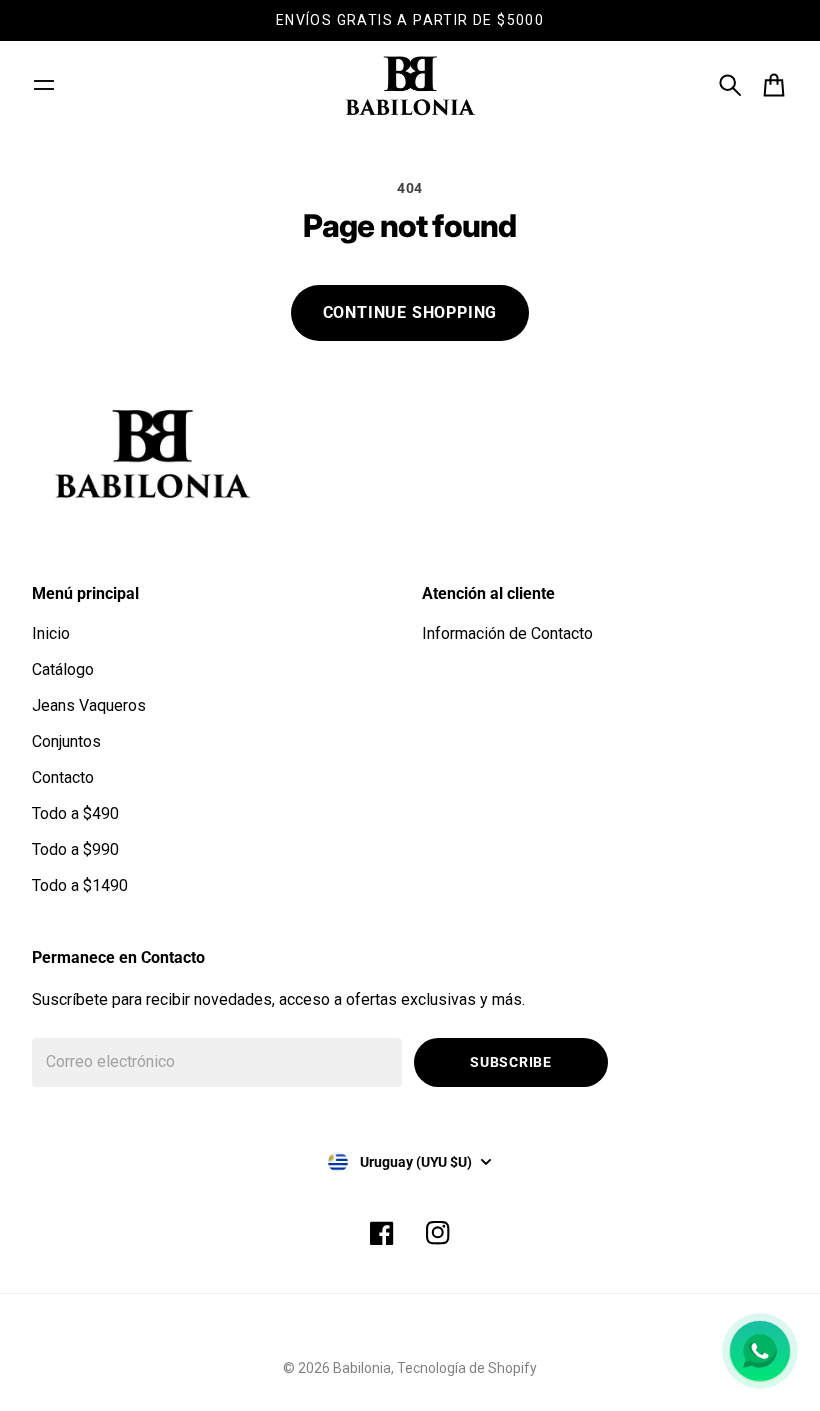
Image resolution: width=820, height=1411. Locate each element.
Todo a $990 (75, 849)
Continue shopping (410, 312)
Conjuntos (66, 741)
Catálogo (63, 669)
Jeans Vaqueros (89, 705)
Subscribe (510, 1062)
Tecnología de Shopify (467, 1368)
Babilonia (362, 1368)
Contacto (63, 777)
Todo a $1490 (80, 885)
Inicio (51, 633)
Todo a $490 (75, 813)
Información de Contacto (507, 633)
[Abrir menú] (44, 85)
